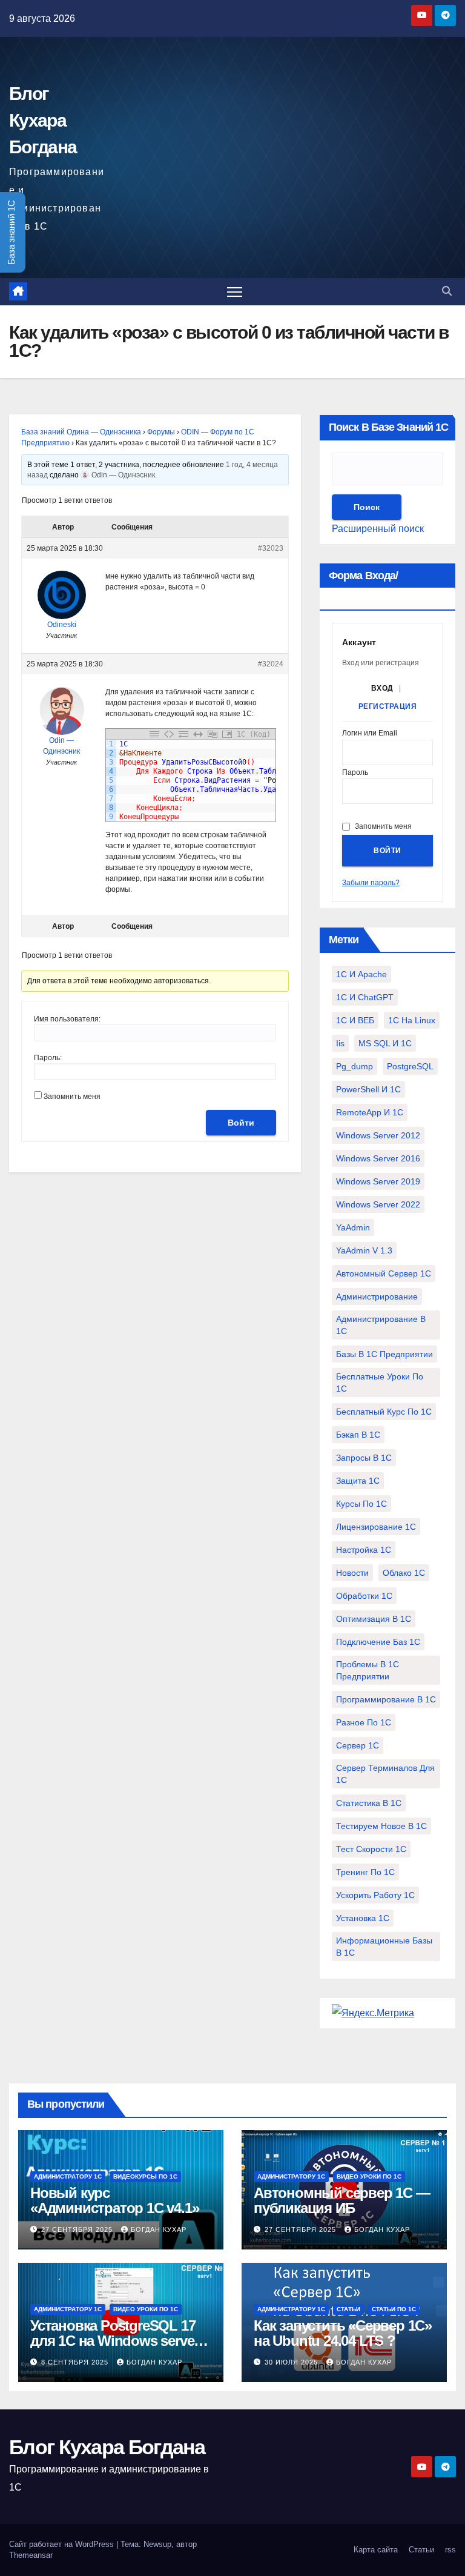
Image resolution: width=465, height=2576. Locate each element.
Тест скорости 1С (371, 1849)
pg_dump (355, 1066)
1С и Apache (361, 974)
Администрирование (377, 1296)
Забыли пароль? (371, 883)
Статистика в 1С (369, 1803)
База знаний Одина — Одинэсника (81, 432)
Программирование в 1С (386, 1699)
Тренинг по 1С (365, 1872)
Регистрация (388, 706)
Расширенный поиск (378, 529)
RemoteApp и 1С (370, 1112)
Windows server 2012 (378, 1135)
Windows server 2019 (378, 1181)
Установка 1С (363, 1918)
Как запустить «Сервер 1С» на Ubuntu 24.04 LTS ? (343, 2333)
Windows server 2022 (378, 1204)
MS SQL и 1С (385, 1043)
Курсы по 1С (361, 1504)
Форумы (161, 432)
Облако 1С (404, 1573)
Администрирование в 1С (381, 1325)
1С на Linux (412, 1020)
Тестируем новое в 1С (381, 1826)
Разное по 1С (364, 1722)
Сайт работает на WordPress (63, 2544)
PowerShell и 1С (368, 1089)
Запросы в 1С (364, 1458)
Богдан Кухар (159, 2229)
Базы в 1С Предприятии (384, 1354)
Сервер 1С (358, 1745)
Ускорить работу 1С (375, 1895)
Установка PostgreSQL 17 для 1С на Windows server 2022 (114, 2341)
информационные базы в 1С (384, 1947)
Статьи (348, 2309)
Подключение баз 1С (378, 1642)
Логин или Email (370, 733)
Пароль (355, 773)
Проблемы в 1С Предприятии (368, 1670)
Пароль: (48, 1058)
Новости (352, 1573)
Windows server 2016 (378, 1158)
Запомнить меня (72, 1097)
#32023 (271, 548)
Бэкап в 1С (358, 1435)
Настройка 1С (364, 1550)
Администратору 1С (68, 2176)
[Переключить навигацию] (235, 292)
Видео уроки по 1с (369, 2176)
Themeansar (31, 2555)
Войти (241, 1123)
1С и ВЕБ (355, 1020)
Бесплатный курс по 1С (384, 1412)
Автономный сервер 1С (384, 1273)
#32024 (271, 664)
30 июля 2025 (292, 2362)
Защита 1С (358, 1481)
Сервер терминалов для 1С (385, 1774)
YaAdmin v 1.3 (364, 1250)
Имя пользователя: (67, 1019)
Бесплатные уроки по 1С (380, 1383)
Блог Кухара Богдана (43, 120)
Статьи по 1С (394, 2309)
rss (450, 2550)
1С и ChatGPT (365, 997)
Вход (382, 688)
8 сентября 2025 (76, 2362)
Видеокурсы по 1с (145, 2176)
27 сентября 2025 (78, 2229)
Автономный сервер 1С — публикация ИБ (342, 2200)
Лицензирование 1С (376, 1527)
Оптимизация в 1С (374, 1619)
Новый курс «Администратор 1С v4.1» (114, 2200)
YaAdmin (353, 1227)
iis (340, 1043)
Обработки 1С (364, 1596)
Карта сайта (376, 2550)
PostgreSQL (410, 1066)
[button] (447, 291)
